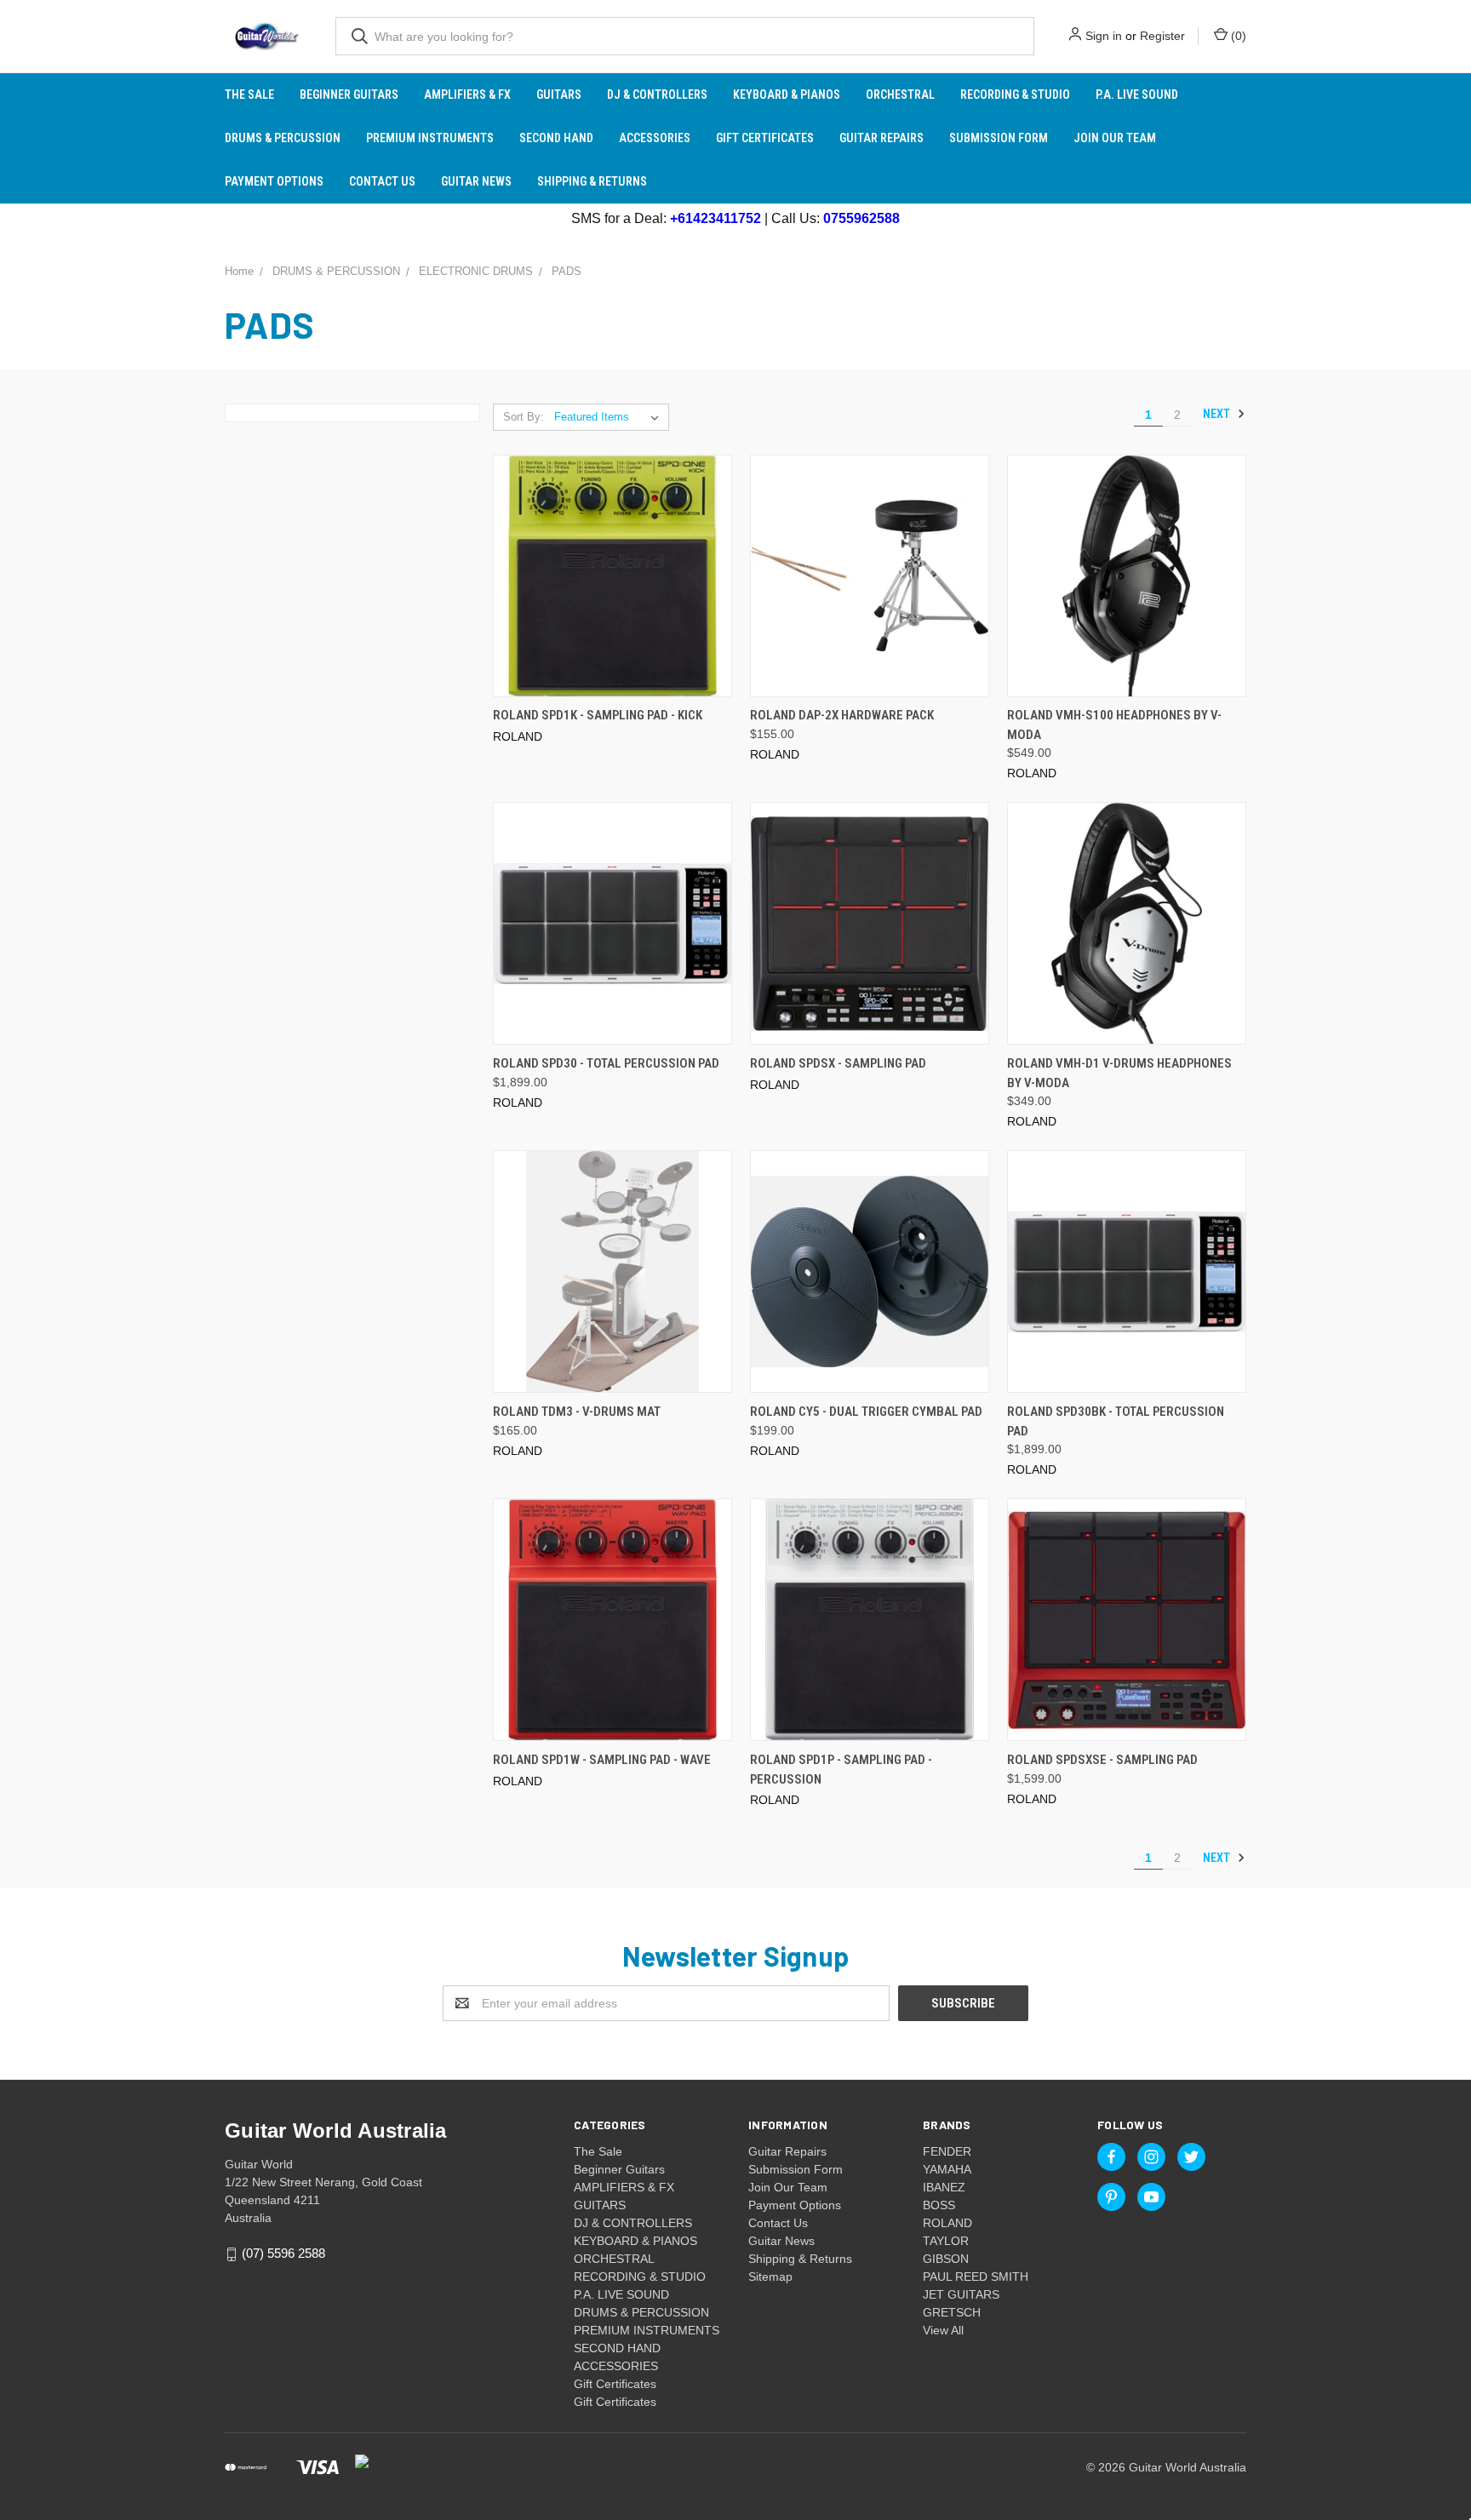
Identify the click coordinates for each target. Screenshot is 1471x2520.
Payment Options (274, 181)
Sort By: (524, 417)
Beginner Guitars (349, 94)
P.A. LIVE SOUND (1137, 94)
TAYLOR (946, 2241)
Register (1162, 36)
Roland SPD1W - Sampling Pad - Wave (602, 1760)
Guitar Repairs (881, 138)
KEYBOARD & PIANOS (787, 94)
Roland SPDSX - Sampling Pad (838, 1063)
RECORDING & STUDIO (1015, 94)
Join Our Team (1115, 138)
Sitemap (770, 2277)
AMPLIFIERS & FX (467, 94)
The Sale (249, 94)
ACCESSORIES (655, 138)
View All (943, 2330)
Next (1218, 414)
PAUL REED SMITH (976, 2277)
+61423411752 (715, 218)
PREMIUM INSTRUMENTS (430, 138)
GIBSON (946, 2259)
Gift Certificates (765, 138)
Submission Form (999, 138)
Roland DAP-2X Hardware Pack (842, 715)
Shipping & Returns (592, 181)
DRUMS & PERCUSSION (283, 138)
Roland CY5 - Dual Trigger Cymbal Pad (866, 1412)
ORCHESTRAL (900, 94)
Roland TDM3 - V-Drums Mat (577, 1412)
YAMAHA (947, 2169)
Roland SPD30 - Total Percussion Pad (606, 1063)
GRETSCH (952, 2312)
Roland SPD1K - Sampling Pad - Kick (598, 715)
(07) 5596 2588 (283, 2253)
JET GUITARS (961, 2294)
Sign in (1104, 36)
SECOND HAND (556, 138)
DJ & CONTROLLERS (657, 94)
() (1237, 36)
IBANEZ (944, 2187)
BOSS (939, 2205)
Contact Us (382, 181)
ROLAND (947, 2223)
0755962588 (861, 218)
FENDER (947, 2151)
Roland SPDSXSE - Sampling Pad (1102, 1760)
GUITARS (559, 94)
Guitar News (476, 181)
